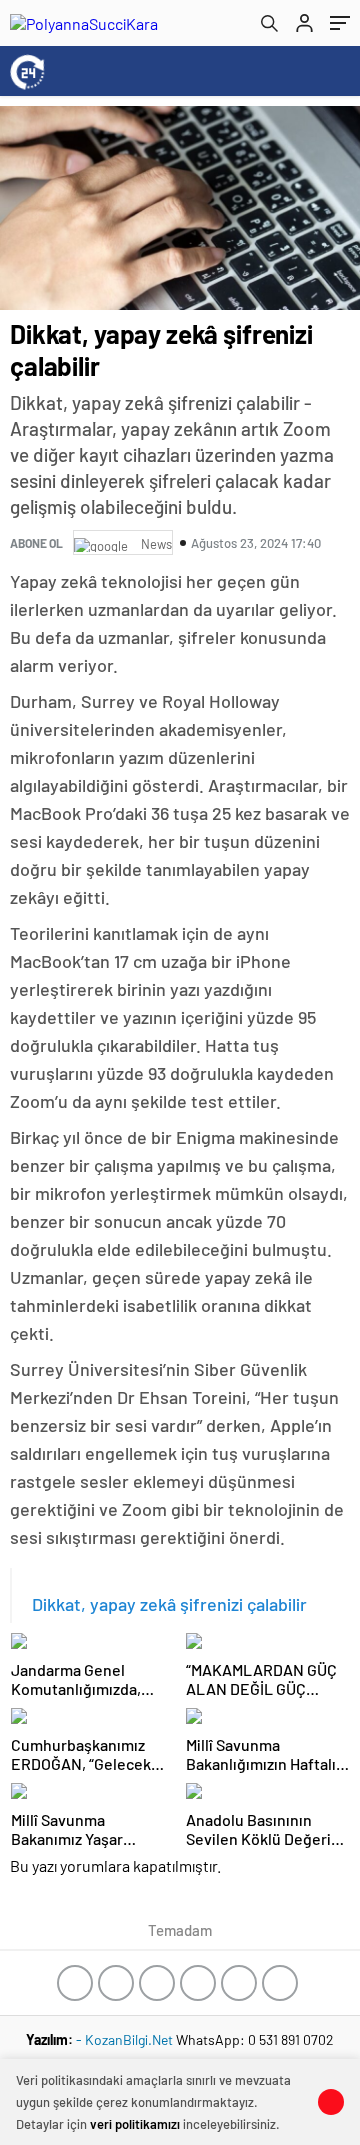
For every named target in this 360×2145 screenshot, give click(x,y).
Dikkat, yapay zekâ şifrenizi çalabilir (169, 1604)
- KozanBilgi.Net (126, 2039)
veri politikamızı (135, 2124)
